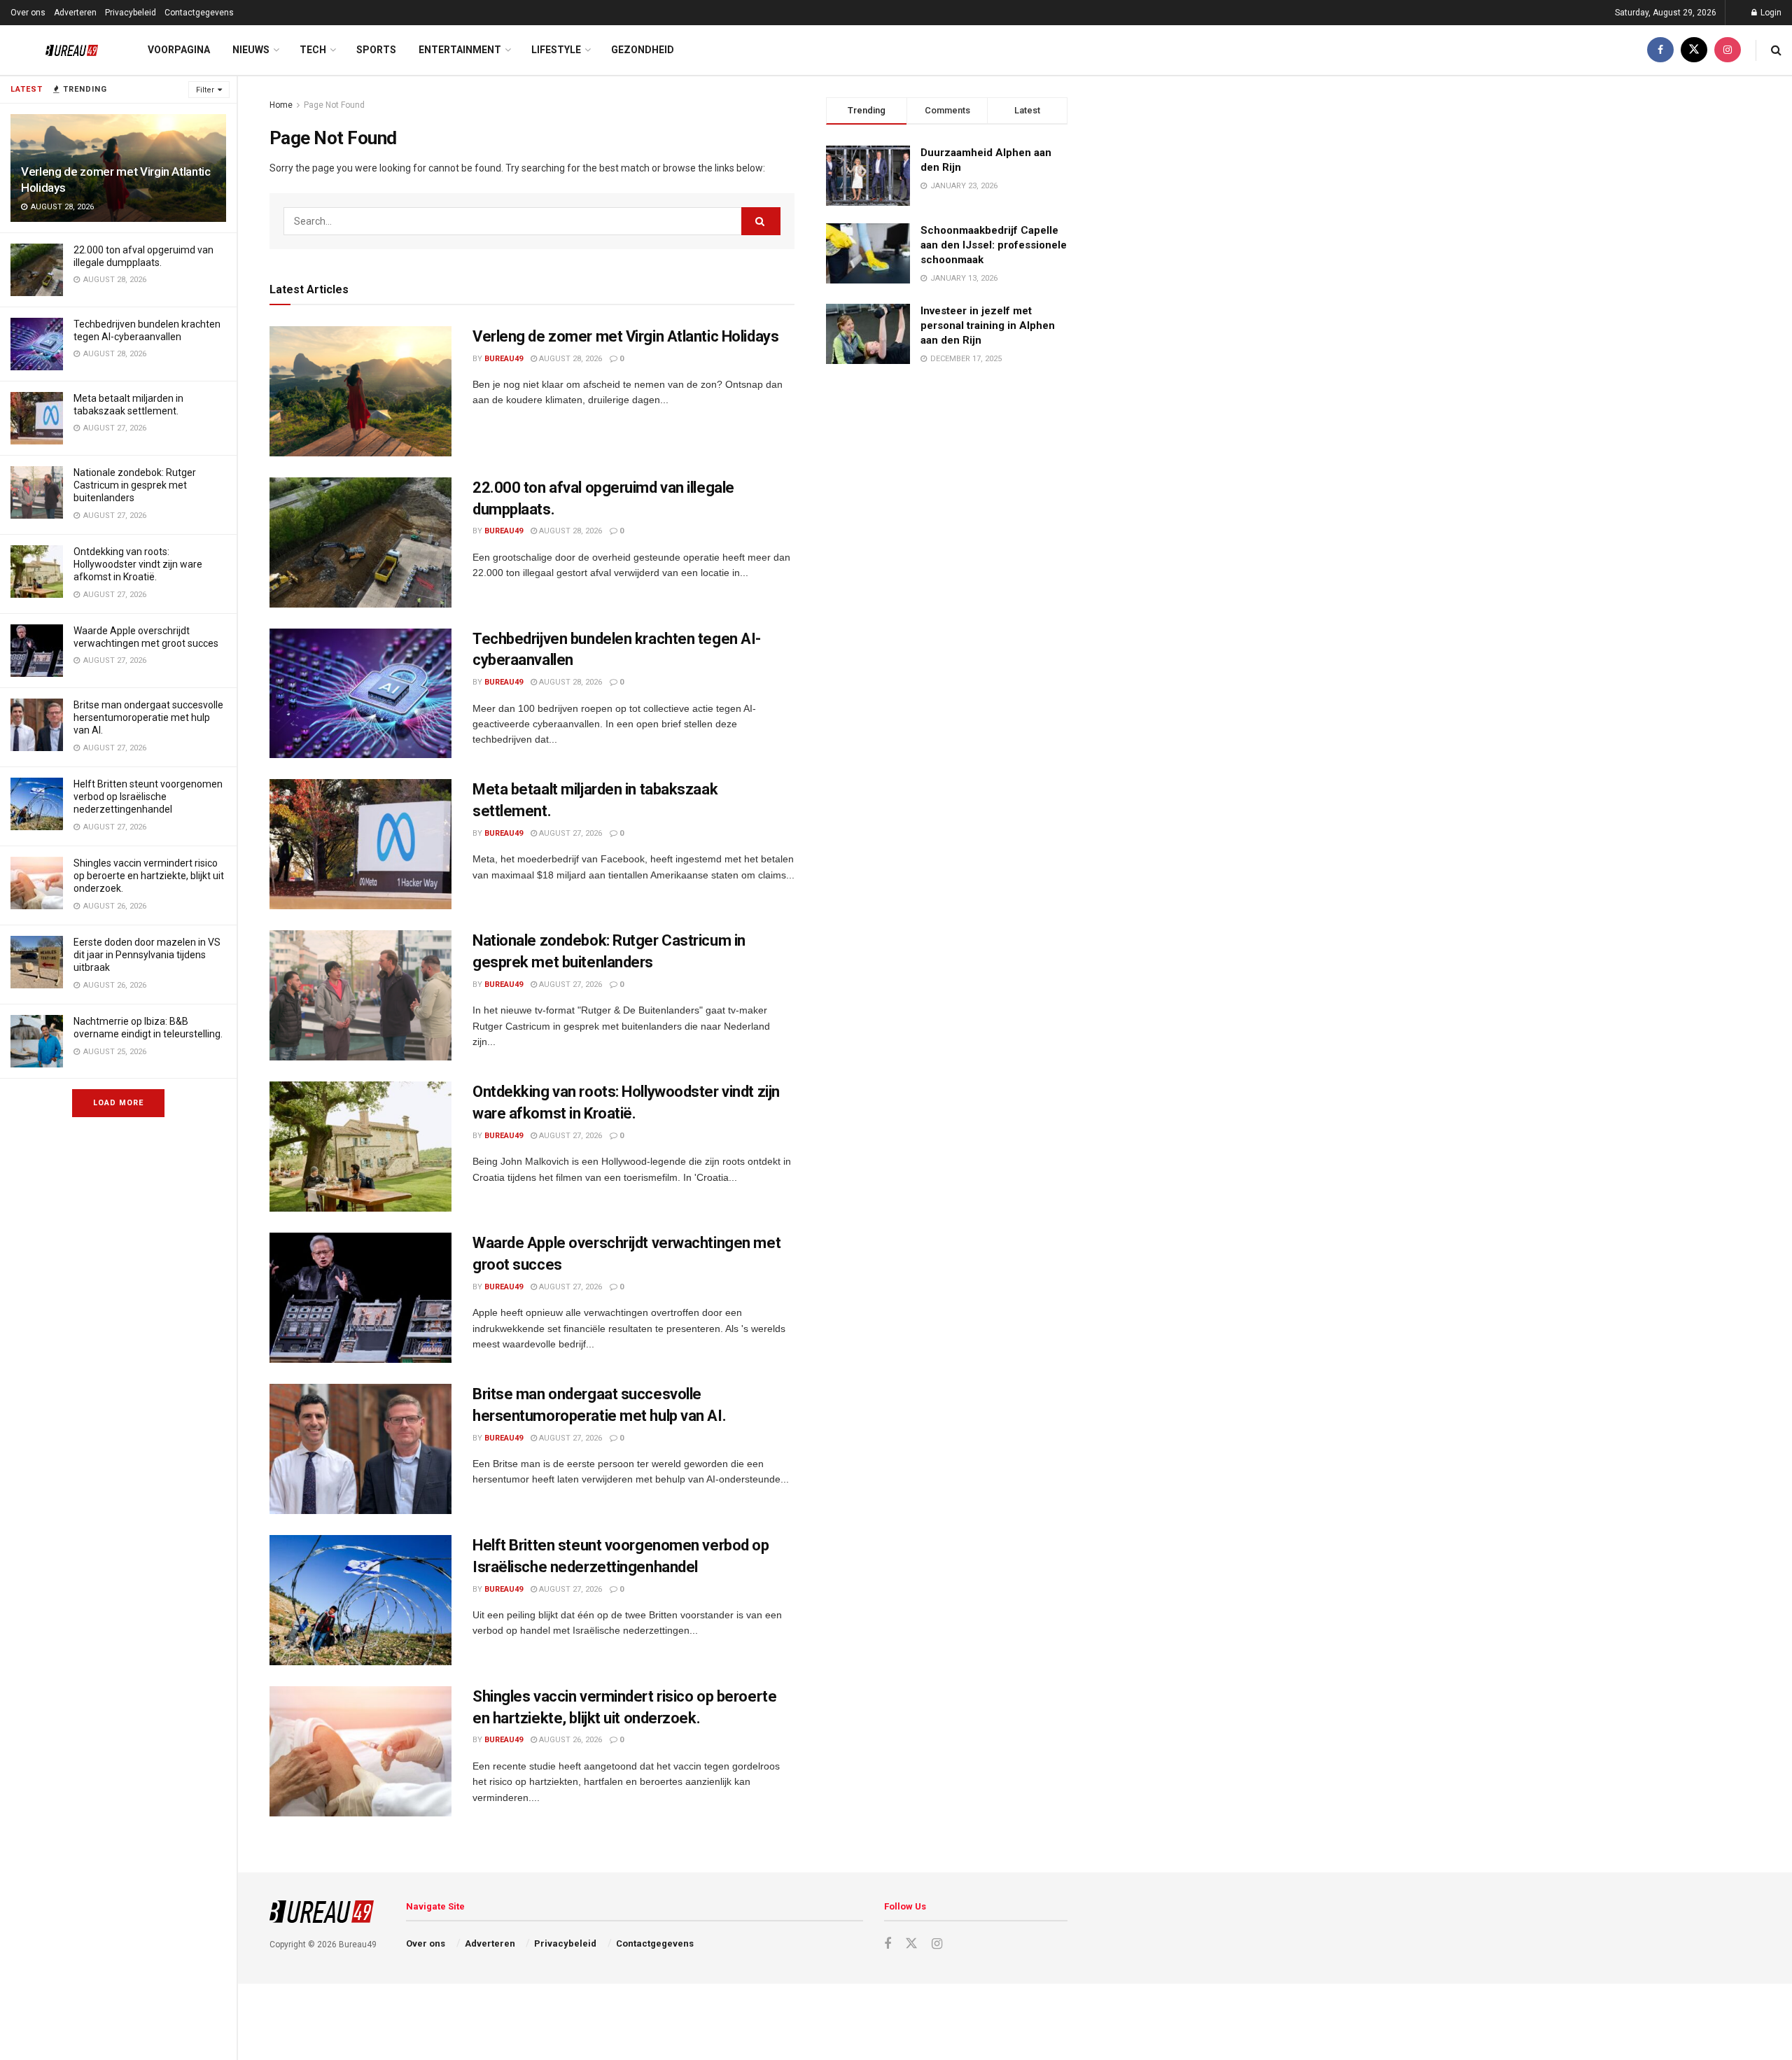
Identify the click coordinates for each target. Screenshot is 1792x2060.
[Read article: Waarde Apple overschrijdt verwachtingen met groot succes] (360, 1298)
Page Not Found (334, 105)
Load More (118, 1103)
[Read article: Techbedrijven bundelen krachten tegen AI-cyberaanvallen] (360, 694)
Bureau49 (504, 359)
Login (1770, 13)
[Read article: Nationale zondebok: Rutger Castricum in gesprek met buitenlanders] (360, 995)
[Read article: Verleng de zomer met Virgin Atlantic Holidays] (360, 391)
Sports (376, 50)
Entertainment (460, 50)
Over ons (28, 13)
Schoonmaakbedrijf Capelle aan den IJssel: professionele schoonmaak (994, 245)
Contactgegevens (199, 13)
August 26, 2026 (569, 1740)
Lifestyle (556, 50)
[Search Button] (1776, 50)
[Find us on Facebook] (1660, 50)
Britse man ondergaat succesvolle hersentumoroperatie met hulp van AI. (148, 717)
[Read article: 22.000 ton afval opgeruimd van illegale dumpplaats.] (360, 542)
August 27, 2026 (569, 833)
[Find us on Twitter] (1694, 50)
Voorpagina (179, 50)
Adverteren (75, 13)
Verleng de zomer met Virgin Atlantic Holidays (625, 336)
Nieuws (251, 50)
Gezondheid (643, 50)
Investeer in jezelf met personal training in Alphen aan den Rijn (988, 325)
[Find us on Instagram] (1728, 50)
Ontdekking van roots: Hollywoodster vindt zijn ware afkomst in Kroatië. (138, 564)
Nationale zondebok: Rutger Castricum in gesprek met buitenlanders (135, 485)
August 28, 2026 (569, 359)
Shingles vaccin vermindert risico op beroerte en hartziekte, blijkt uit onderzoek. (149, 876)
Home (281, 105)
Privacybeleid (131, 13)
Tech (313, 50)
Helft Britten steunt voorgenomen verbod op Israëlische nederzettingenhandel (148, 797)
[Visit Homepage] (61, 50)
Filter (205, 90)
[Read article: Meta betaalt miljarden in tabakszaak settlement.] (360, 844)
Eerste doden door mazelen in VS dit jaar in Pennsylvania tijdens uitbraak (147, 955)
